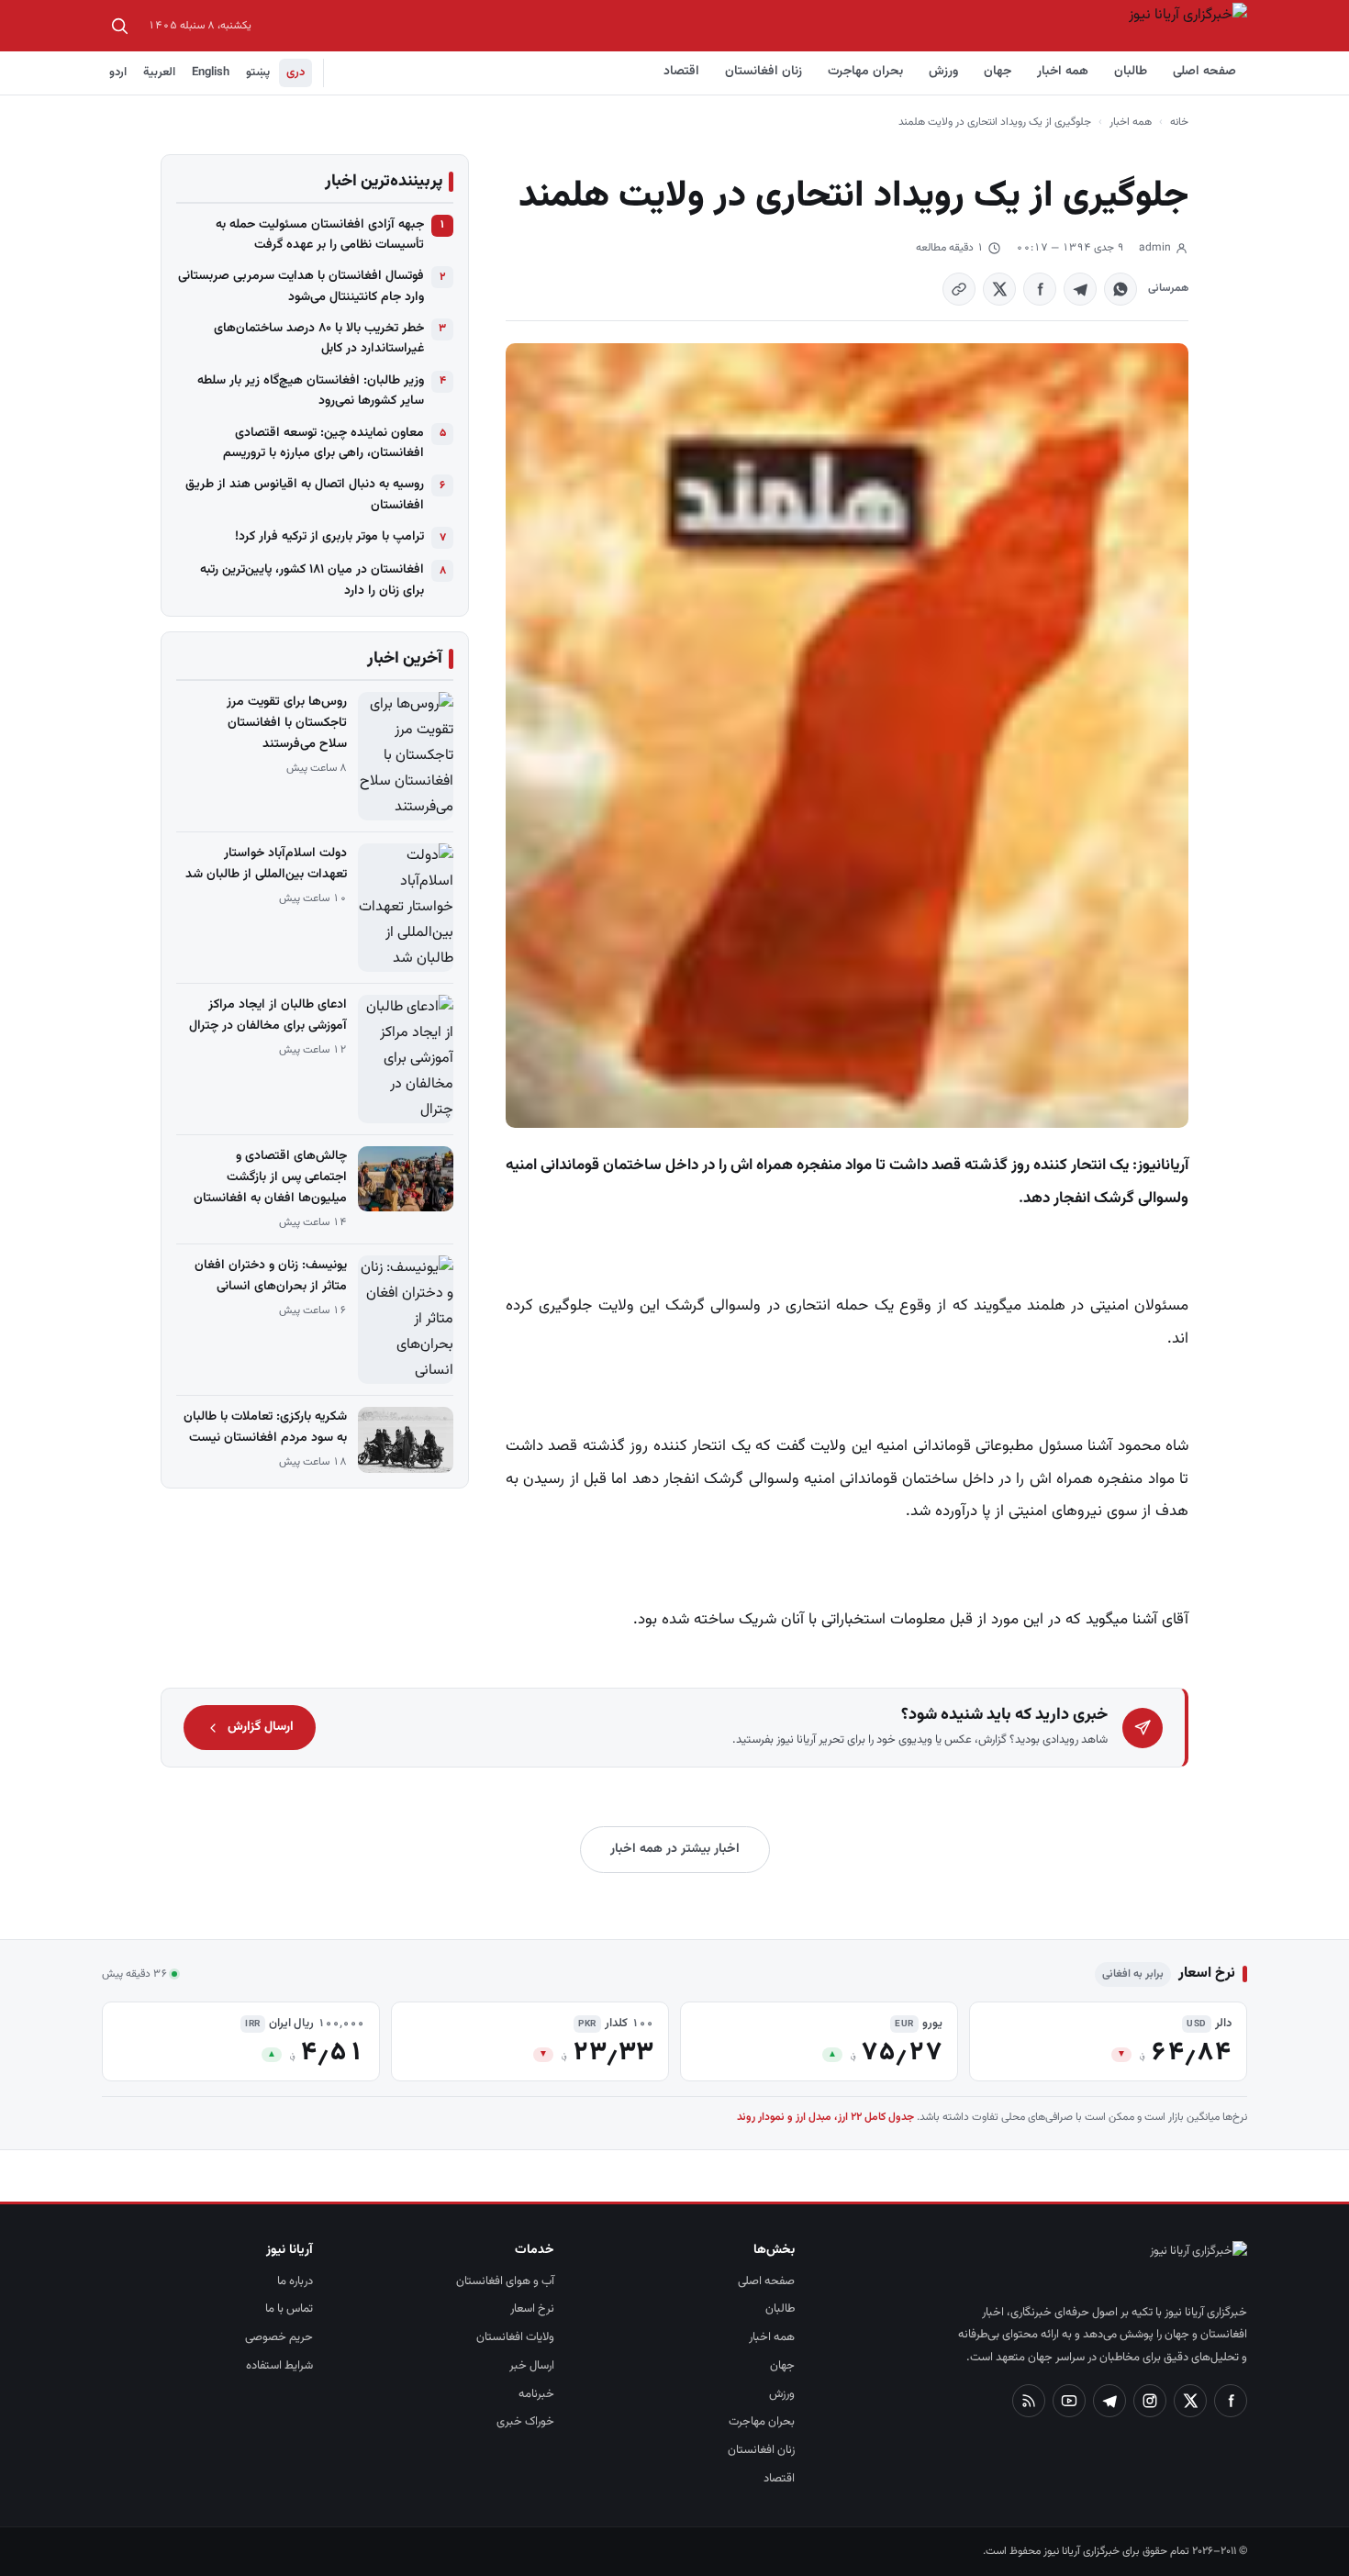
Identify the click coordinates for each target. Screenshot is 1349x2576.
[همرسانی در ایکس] (999, 289)
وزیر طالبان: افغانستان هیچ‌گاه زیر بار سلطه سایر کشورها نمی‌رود (311, 391)
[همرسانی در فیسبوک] (1040, 289)
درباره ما (295, 2281)
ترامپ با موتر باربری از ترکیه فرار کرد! (329, 537)
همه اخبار (1063, 72)
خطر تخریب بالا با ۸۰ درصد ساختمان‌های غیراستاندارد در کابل (319, 339)
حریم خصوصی (279, 2337)
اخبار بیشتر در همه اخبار (675, 1849)
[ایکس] (1190, 2401)
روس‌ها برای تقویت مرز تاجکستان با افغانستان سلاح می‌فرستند (287, 723)
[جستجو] (119, 26)
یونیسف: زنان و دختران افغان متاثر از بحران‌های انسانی (271, 1276)
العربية (159, 72)
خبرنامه (536, 2394)
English (211, 72)
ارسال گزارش (261, 1727)
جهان (998, 72)
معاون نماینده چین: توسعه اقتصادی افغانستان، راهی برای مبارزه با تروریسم (323, 443)
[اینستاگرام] (1150, 2401)
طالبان (1131, 72)
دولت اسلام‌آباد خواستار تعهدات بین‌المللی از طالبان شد (266, 864)
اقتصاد (681, 72)
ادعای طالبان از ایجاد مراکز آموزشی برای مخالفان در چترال (268, 1015)
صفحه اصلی (1204, 72)
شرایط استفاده (279, 2366)
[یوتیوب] (1069, 2401)
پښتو (258, 72)
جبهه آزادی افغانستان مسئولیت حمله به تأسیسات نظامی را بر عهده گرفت (320, 235)
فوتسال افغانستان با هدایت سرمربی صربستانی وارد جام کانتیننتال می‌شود (301, 286)
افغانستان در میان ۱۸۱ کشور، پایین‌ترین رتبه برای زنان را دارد (312, 580)
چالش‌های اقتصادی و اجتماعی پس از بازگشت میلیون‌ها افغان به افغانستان (270, 1177)
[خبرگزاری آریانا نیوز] (1187, 26)
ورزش (943, 72)
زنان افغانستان (764, 72)
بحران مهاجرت (865, 72)
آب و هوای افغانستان (505, 2281)
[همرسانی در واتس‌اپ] (1120, 289)
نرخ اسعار (532, 2309)
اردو (118, 72)
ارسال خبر (532, 2366)
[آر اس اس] (1029, 2401)
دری (295, 72)
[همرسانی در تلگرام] (1080, 289)
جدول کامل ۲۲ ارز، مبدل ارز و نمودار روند (825, 2117)
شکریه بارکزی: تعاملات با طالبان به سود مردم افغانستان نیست (265, 1427)
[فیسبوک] (1231, 2401)
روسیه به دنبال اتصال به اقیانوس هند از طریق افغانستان (305, 495)
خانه (1179, 122)
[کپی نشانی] (959, 289)
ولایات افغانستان (515, 2337)
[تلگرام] (1109, 2401)
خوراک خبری (525, 2422)
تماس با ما (289, 2309)
